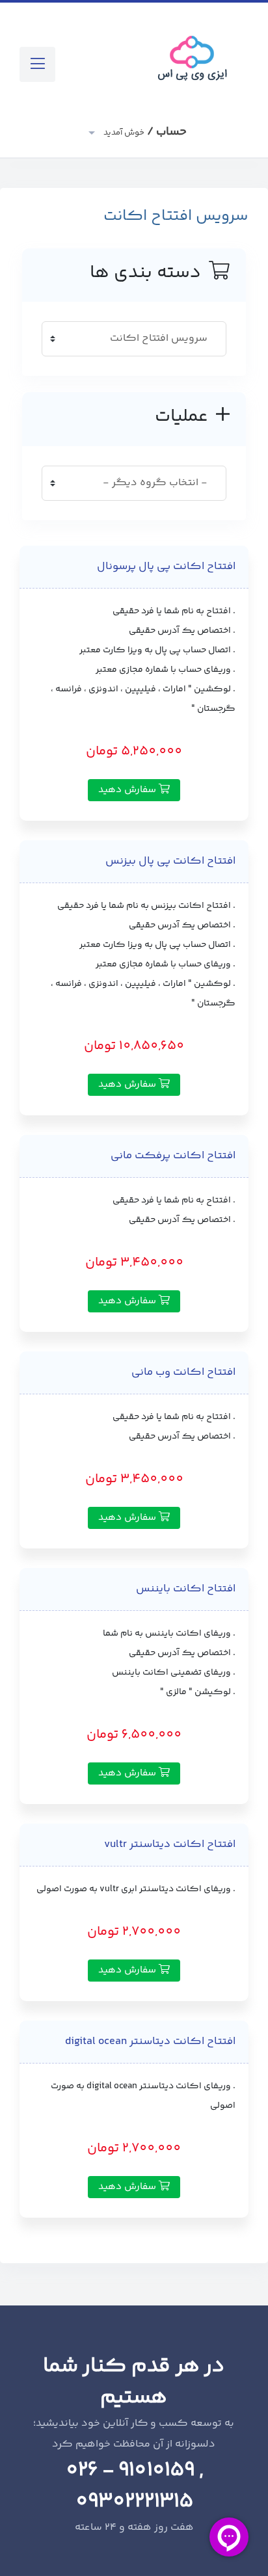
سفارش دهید (128, 790)
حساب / (144, 132)
